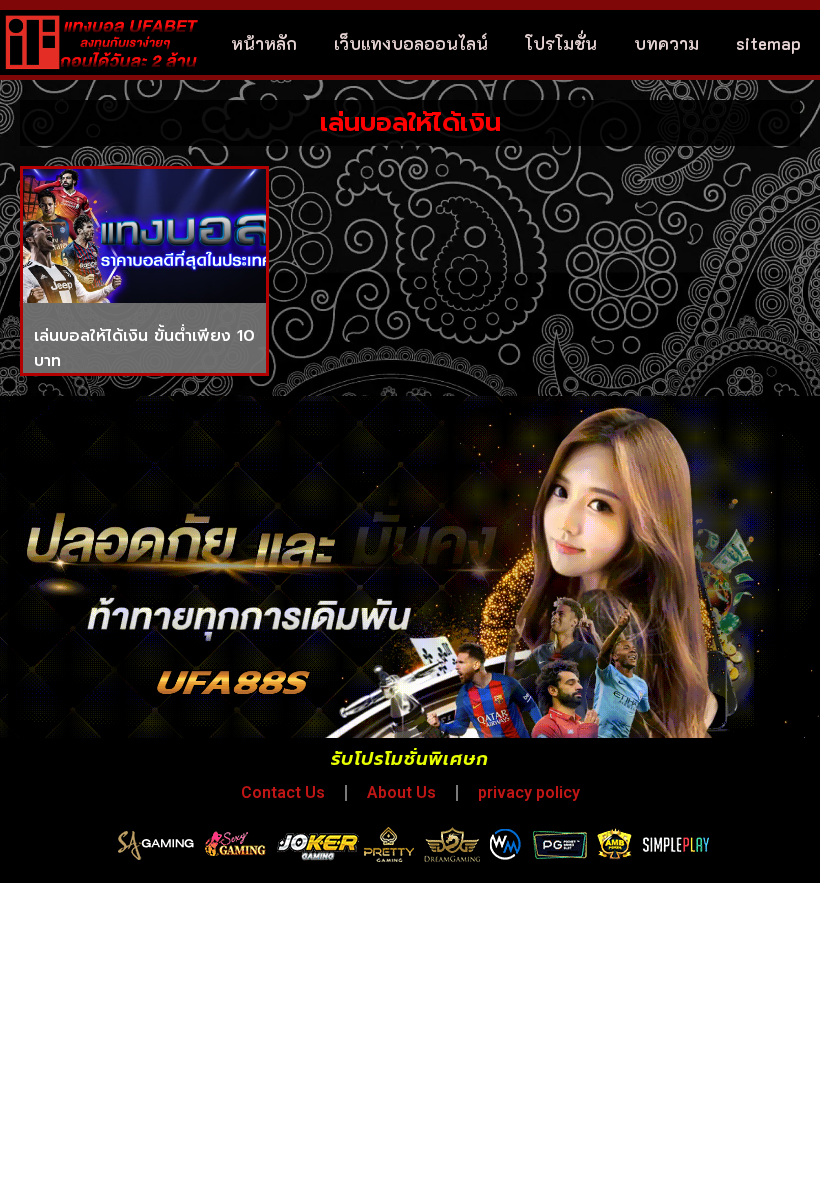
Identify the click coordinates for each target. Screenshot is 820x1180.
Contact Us (283, 792)
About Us (401, 792)
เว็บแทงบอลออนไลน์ (411, 43)
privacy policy (529, 792)
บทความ (666, 43)
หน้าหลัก (264, 43)
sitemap (768, 43)
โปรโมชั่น (561, 43)
